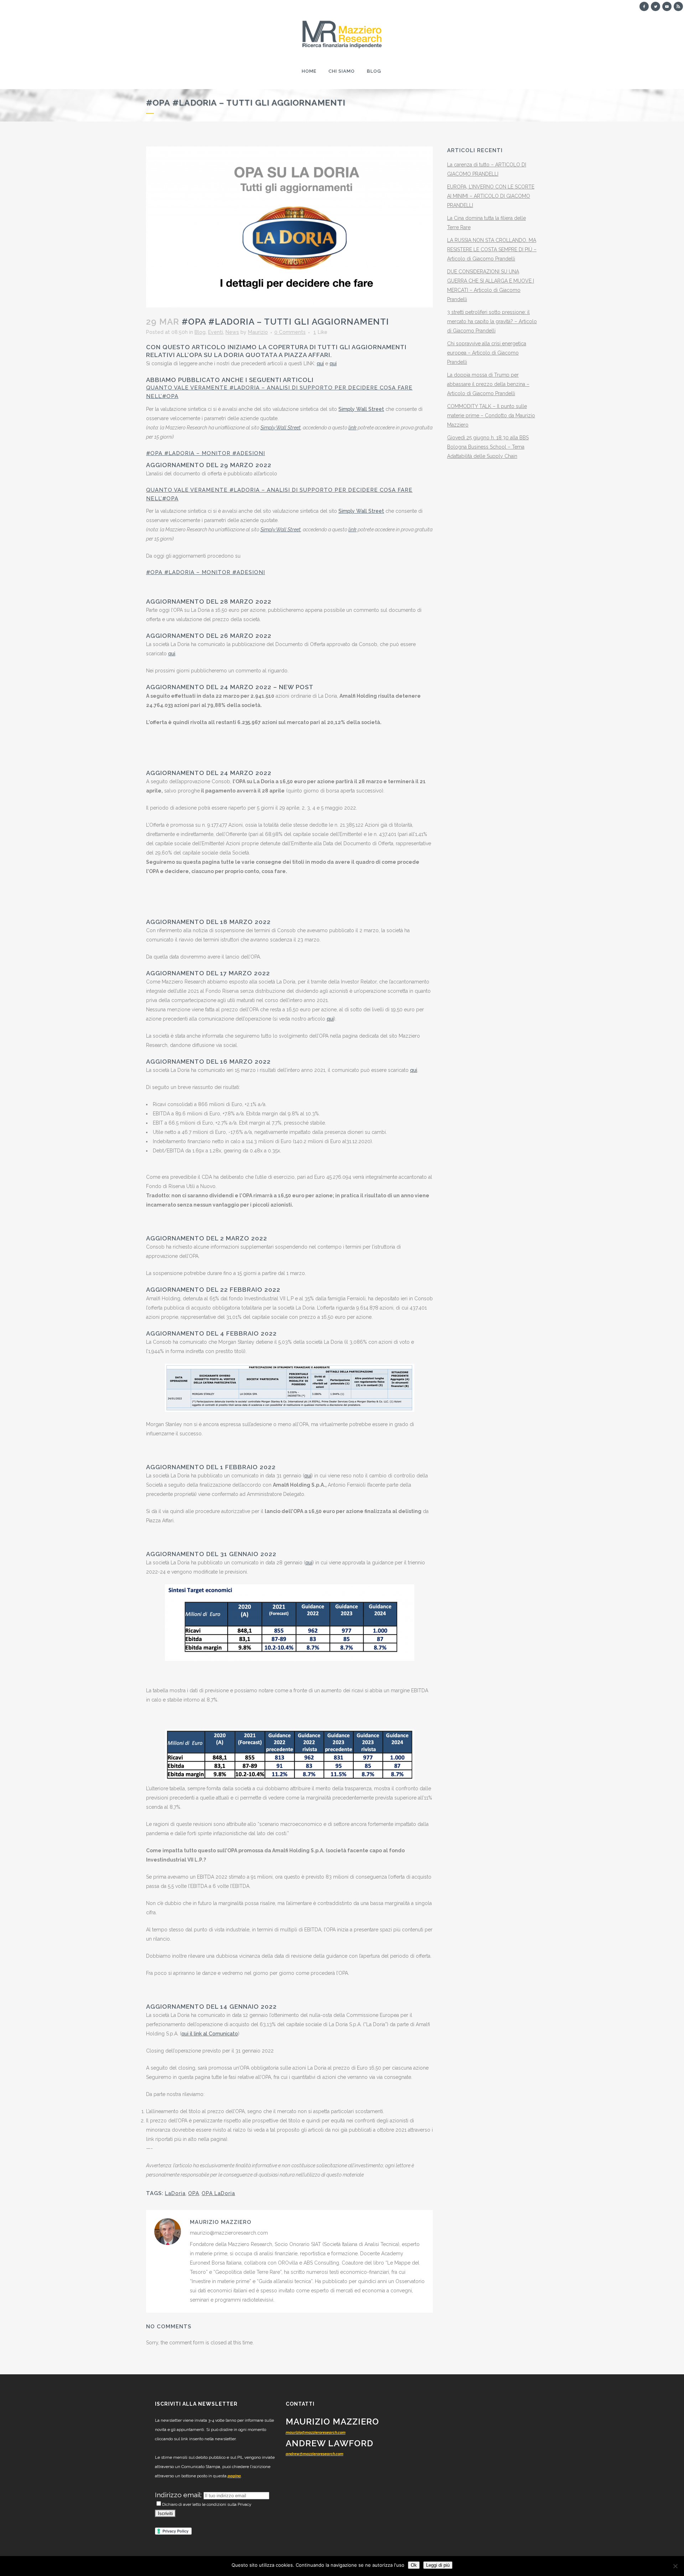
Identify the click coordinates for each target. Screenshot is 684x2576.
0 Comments (290, 332)
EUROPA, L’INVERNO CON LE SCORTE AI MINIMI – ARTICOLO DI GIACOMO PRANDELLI (491, 196)
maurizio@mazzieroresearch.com (316, 2433)
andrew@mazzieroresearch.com (315, 2454)
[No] (675, 2566)
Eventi (216, 332)
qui (320, 363)
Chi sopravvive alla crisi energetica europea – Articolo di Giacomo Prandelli (487, 353)
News (232, 332)
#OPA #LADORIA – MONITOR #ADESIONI (206, 453)
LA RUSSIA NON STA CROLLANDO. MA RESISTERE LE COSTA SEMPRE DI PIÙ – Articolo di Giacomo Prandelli (492, 249)
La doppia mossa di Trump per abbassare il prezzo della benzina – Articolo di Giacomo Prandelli (488, 384)
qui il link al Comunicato (210, 2034)
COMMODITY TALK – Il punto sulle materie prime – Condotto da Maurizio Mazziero (491, 415)
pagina (234, 2476)
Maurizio (258, 332)
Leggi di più (438, 2565)
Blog (200, 332)
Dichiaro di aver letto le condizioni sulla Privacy (207, 2504)
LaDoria (175, 2193)
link (353, 428)
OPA (194, 2193)
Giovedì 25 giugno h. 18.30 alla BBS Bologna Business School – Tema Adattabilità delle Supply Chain (488, 447)
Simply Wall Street (361, 409)
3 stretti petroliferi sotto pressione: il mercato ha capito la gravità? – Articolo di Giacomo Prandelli (492, 321)
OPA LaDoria (218, 2193)
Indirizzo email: (179, 2495)
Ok (414, 2565)
